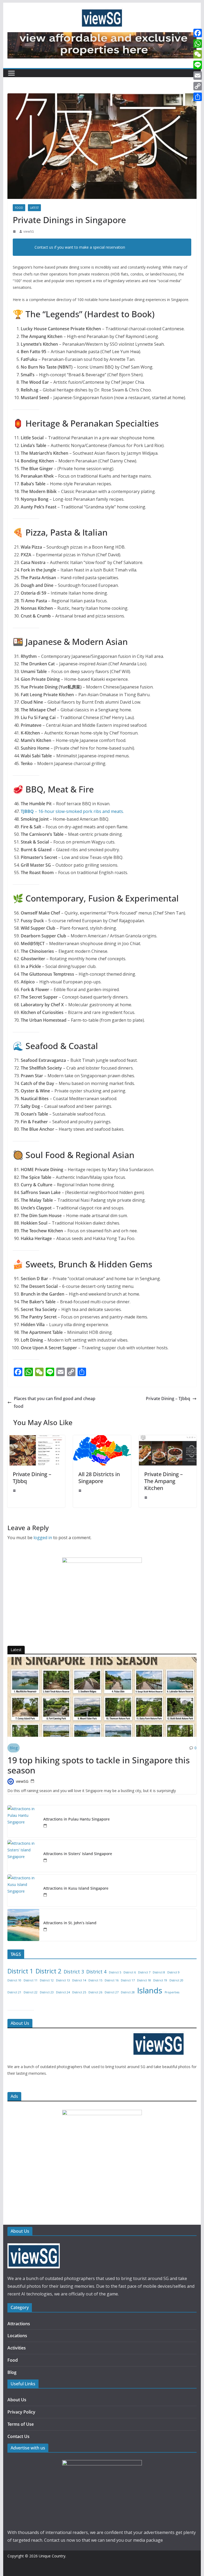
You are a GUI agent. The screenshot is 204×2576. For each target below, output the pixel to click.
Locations (17, 2336)
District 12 (47, 1980)
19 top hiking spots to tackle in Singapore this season (99, 1765)
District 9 (173, 1972)
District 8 (159, 1972)
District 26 (95, 1992)
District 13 (63, 1980)
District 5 (115, 1972)
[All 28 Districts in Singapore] (102, 1439)
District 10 (14, 1980)
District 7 (144, 1972)
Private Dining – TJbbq (168, 1398)
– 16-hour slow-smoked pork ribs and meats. (72, 811)
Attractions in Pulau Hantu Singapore (76, 1819)
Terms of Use (21, 2424)
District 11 (31, 1980)
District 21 (14, 1992)
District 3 (74, 1972)
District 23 (47, 1992)
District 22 (31, 1992)
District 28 (128, 1992)
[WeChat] (198, 54)
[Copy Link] (198, 86)
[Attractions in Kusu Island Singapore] (23, 1890)
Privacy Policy (21, 2412)
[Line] (198, 65)
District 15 (95, 1980)
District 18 (144, 1980)
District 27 (112, 1992)
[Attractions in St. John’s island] (23, 1925)
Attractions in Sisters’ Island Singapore (78, 1854)
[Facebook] (198, 33)
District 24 (63, 1992)
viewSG (29, 231)
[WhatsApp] (198, 44)
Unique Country (52, 2556)
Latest (34, 208)
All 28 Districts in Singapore (99, 1478)
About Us (17, 2400)
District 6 (130, 1972)
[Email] (198, 76)
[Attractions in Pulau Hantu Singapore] (23, 1821)
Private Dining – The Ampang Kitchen (163, 1481)
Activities (17, 2348)
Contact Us (18, 2436)
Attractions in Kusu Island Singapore (76, 1888)
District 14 (79, 1980)
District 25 (79, 1992)
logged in (43, 1538)
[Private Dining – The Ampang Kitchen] (168, 1439)
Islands (150, 1990)
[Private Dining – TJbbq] (36, 1439)
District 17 (128, 1980)
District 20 (176, 1980)
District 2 (48, 1971)
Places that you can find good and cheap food (55, 1402)
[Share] (198, 97)
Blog (14, 1748)
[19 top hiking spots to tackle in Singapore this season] (102, 1697)
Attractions (19, 2324)
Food (19, 208)
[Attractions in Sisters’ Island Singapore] (23, 1856)
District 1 (20, 1971)
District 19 (160, 1980)
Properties (172, 1992)
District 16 (112, 1980)
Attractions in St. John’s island (70, 1923)
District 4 (96, 1972)
